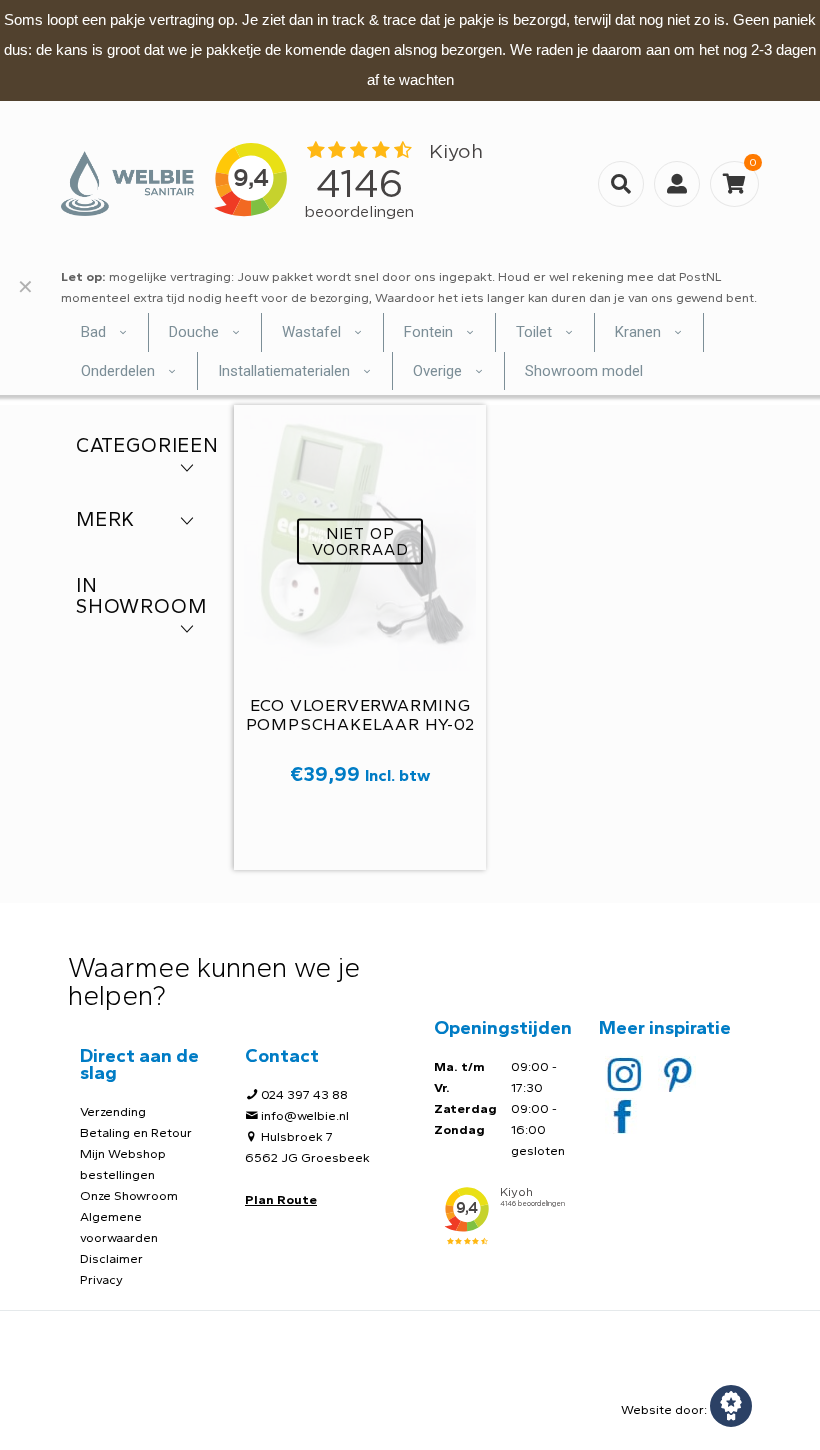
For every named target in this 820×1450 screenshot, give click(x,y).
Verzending (113, 1111)
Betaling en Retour (136, 1132)
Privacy (101, 1279)
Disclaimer (111, 1258)
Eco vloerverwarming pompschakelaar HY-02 (360, 714)
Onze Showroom (129, 1195)
